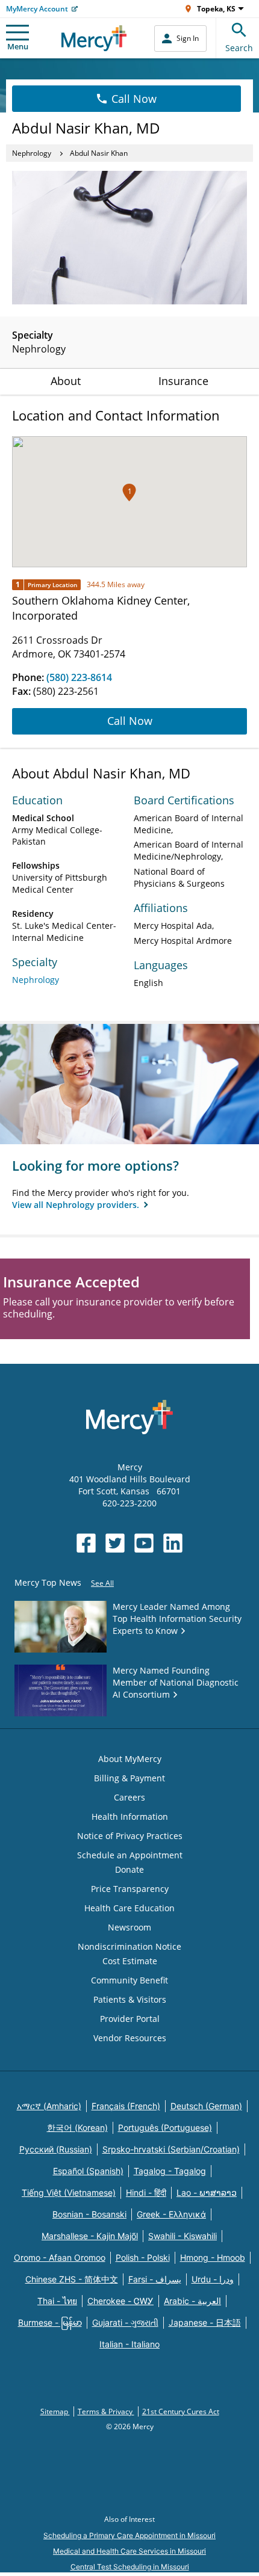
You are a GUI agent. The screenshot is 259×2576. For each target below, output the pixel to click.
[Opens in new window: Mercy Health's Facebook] (86, 1543)
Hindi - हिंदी (146, 2192)
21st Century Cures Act (181, 2411)
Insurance (183, 381)
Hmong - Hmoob (213, 2257)
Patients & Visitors (130, 1999)
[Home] (94, 38)
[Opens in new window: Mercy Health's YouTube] (144, 1543)
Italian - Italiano (129, 2344)
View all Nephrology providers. (77, 1205)
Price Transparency (130, 1889)
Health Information (130, 1816)
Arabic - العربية (192, 2301)
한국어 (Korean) (77, 2128)
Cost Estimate (130, 1961)
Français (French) (126, 2106)
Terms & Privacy (106, 2411)
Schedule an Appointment (130, 1855)
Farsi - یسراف (155, 2279)
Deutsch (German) (206, 2106)
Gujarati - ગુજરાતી (125, 2322)
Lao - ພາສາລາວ (207, 2192)
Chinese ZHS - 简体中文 (72, 2279)
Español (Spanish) (88, 2171)
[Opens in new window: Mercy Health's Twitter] (115, 1543)
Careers (129, 1797)
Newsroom (129, 1927)
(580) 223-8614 (79, 677)
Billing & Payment (129, 1778)
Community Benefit (129, 1980)
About (66, 381)
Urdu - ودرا (213, 2279)
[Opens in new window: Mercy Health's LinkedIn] (173, 1543)
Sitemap (55, 2411)
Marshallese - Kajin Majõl (90, 2236)
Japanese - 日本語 (205, 2322)
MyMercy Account (37, 9)
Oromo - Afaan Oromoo (60, 2257)
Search (239, 48)
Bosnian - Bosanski (89, 2214)
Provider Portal (130, 2019)
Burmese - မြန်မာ (50, 2322)
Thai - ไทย (57, 2301)
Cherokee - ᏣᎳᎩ (120, 2301)
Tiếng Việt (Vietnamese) (69, 2192)
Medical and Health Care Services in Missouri (129, 2551)
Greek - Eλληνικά (171, 2214)
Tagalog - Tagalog (170, 2171)
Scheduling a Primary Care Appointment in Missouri (129, 2535)
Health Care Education (129, 1908)
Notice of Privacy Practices (130, 1836)
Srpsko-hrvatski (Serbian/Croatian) (171, 2149)
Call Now (134, 99)
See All (102, 1583)
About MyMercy (130, 1759)
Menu (18, 46)
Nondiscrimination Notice (129, 1946)
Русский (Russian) (56, 2149)
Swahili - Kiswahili (183, 2236)
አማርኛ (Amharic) (49, 2106)
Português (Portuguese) (165, 2128)
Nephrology (32, 153)
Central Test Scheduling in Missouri (130, 2567)
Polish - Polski (143, 2257)
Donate (129, 1869)
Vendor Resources (130, 2038)
